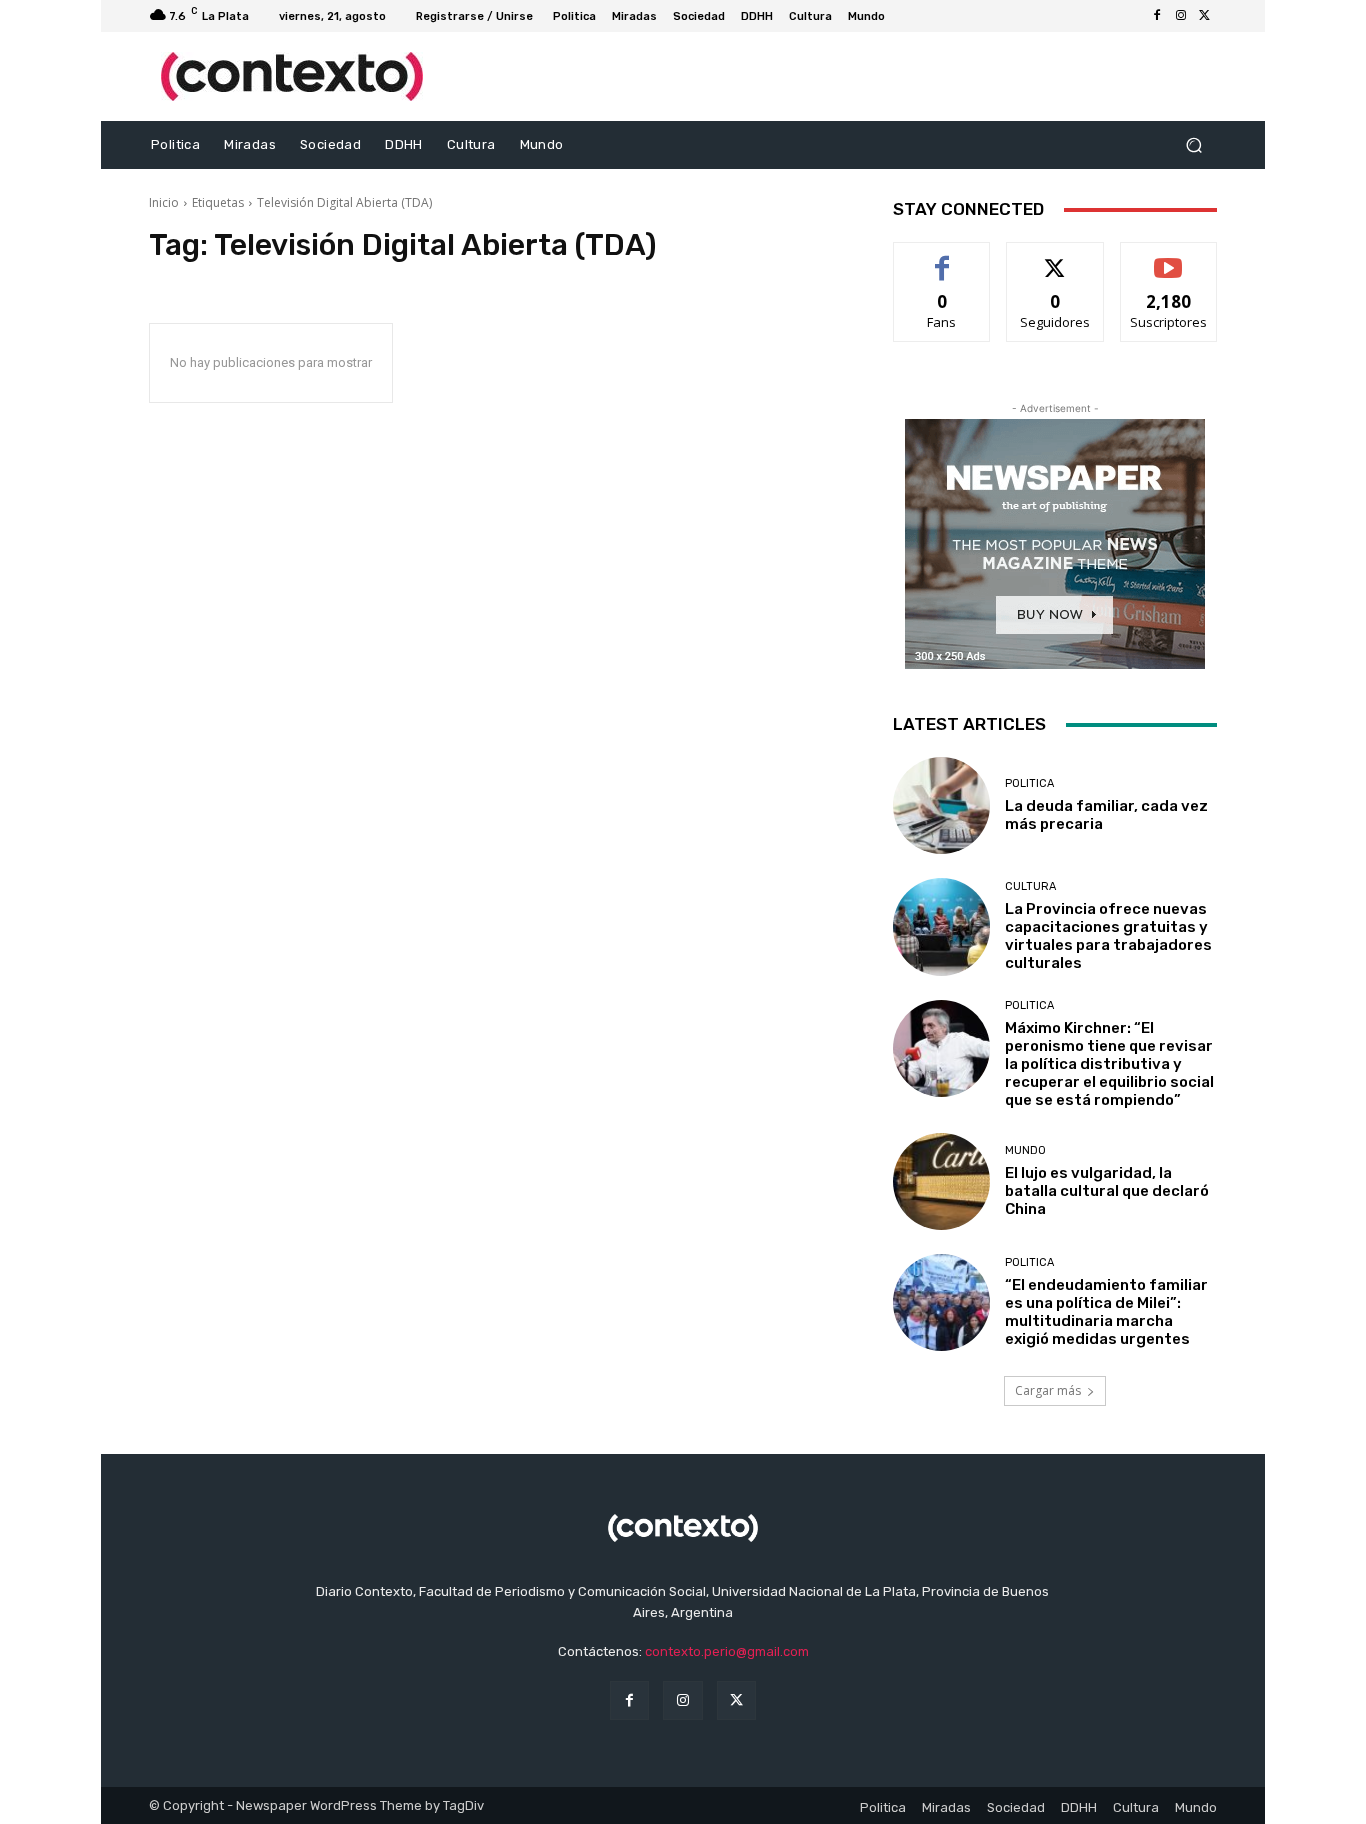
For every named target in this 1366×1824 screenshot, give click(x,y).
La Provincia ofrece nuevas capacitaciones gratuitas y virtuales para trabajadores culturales (1108, 936)
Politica (1029, 783)
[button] (1193, 145)
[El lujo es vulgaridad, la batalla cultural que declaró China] (941, 1181)
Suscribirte (1168, 257)
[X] (1205, 16)
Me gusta (942, 257)
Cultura (1030, 886)
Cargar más (1048, 1390)
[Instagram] (1181, 16)
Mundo (1025, 1150)
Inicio (164, 202)
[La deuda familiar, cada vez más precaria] (941, 805)
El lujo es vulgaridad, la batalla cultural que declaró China (1107, 1191)
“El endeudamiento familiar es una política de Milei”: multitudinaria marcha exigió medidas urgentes (1106, 1312)
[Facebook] (1157, 16)
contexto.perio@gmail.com (727, 1651)
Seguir (1055, 257)
